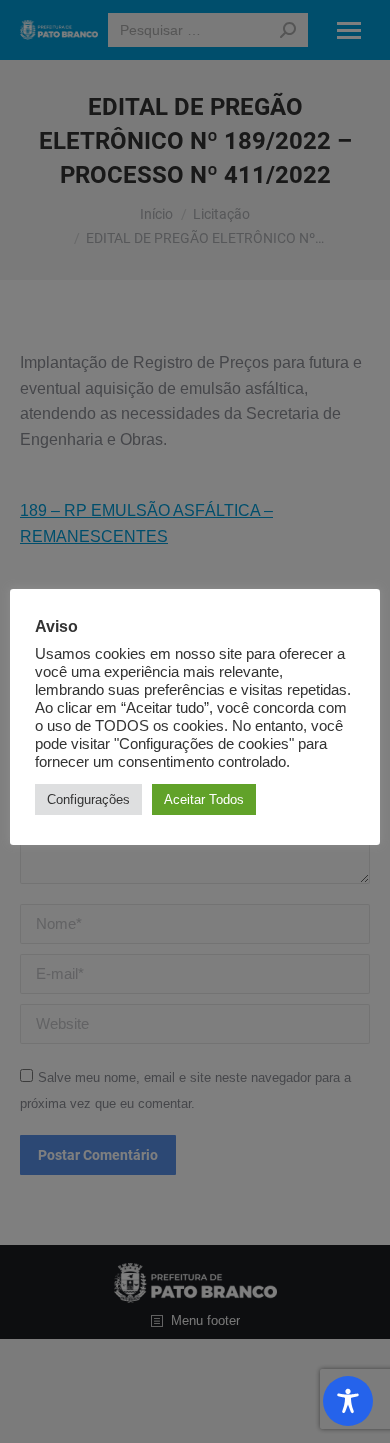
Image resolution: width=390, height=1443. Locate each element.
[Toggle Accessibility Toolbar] (348, 1401)
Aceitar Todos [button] (204, 799)
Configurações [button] (88, 799)
